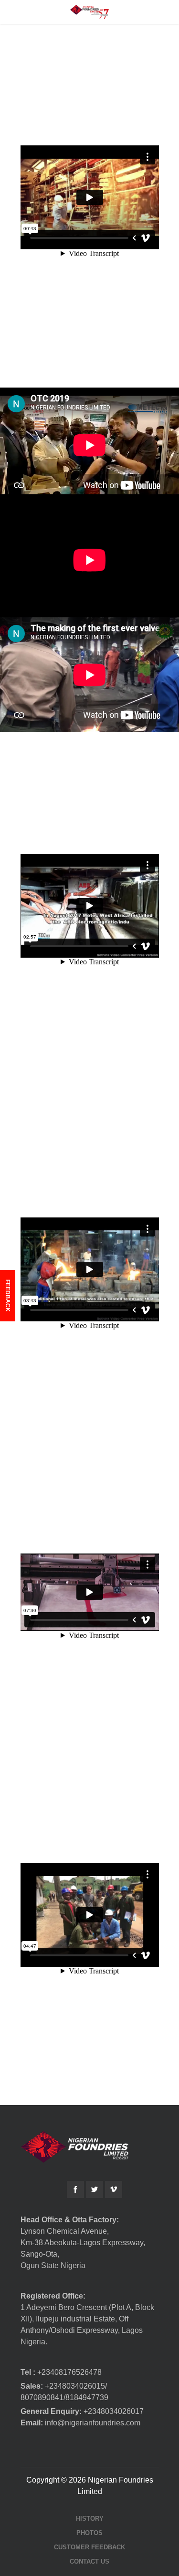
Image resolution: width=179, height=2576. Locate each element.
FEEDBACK (8, 1296)
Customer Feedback (89, 2547)
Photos (89, 2533)
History (90, 2519)
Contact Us (89, 2561)
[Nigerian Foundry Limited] (90, 12)
